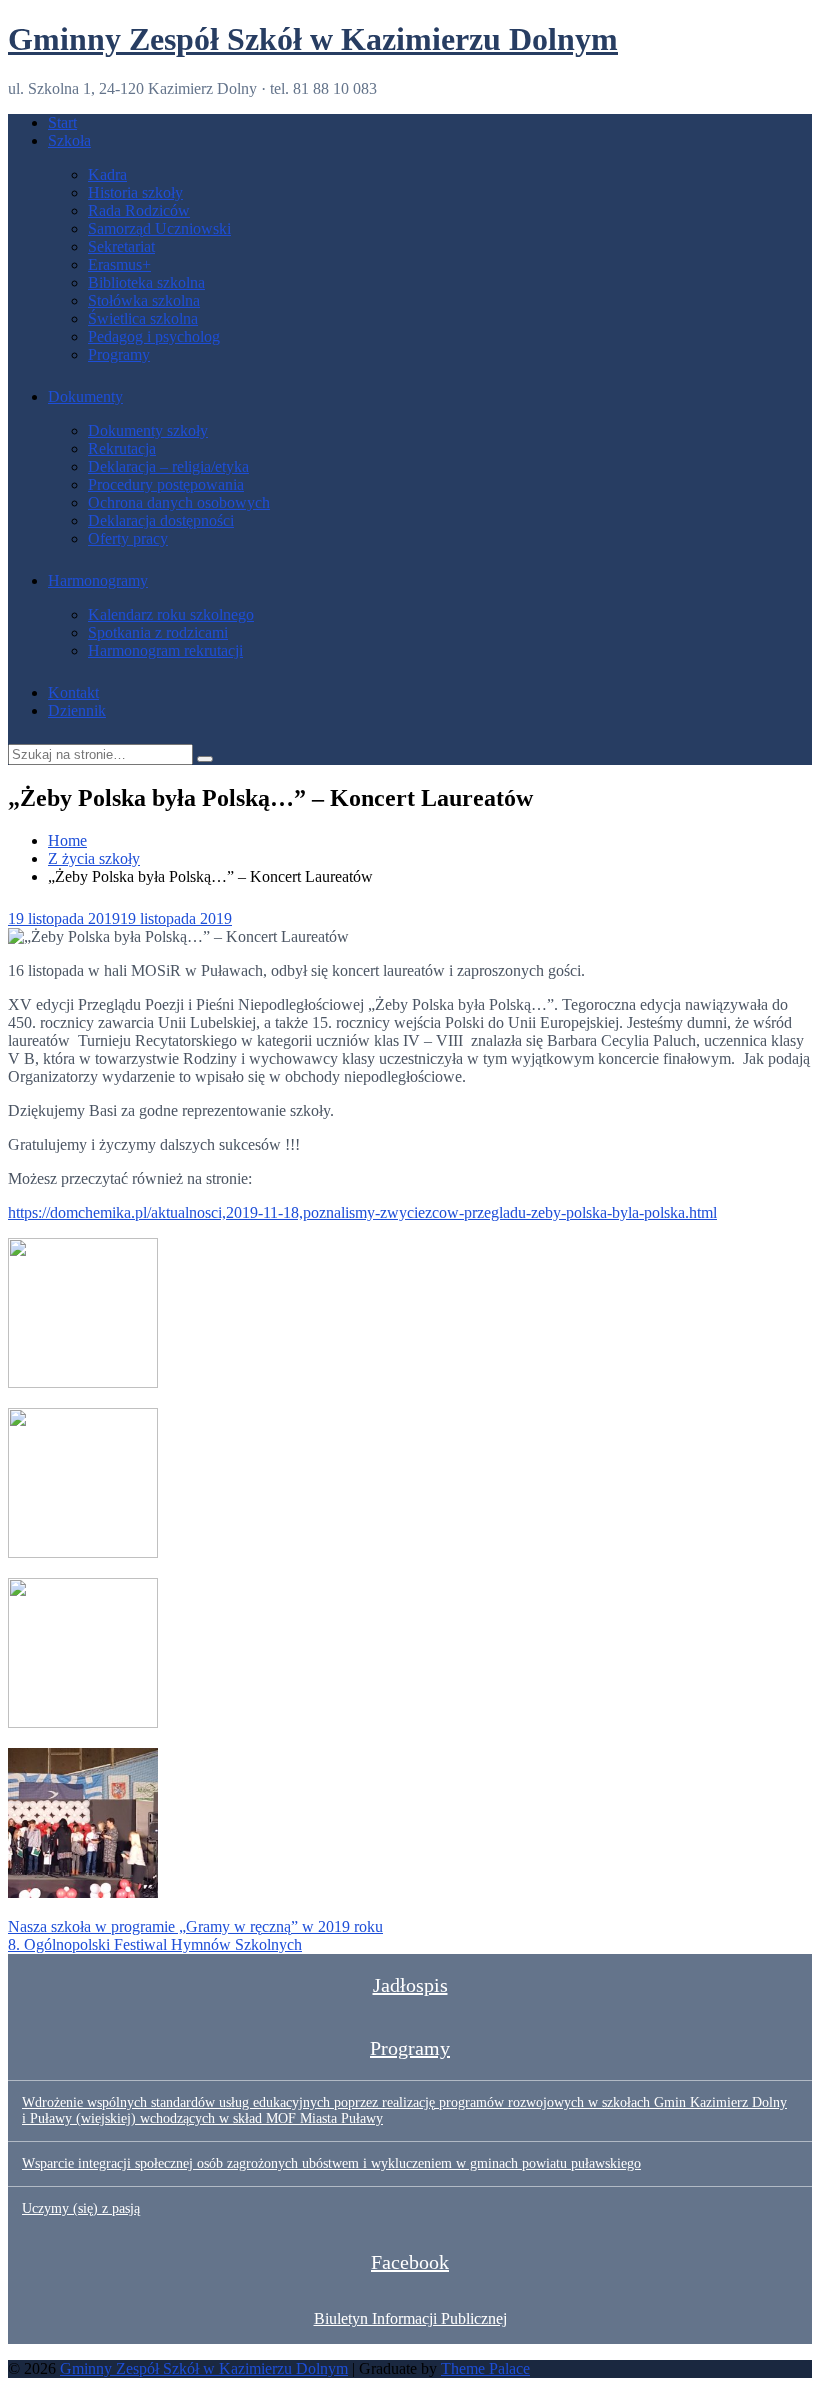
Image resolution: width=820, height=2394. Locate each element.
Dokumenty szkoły (148, 430)
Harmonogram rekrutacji (165, 650)
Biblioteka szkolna (146, 282)
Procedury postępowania (166, 484)
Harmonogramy (98, 580)
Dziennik (77, 710)
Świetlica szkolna (143, 318)
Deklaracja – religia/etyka (168, 466)
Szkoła (69, 140)
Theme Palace (485, 2368)
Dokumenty (85, 396)
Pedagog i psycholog (154, 336)
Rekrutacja (122, 448)
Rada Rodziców (139, 210)
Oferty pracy (128, 538)
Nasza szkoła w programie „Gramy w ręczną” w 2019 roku (195, 1926)
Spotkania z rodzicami (158, 632)
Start (62, 122)
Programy (119, 354)
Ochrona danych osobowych (179, 502)
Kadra (107, 174)
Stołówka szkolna (144, 300)
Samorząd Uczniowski (159, 228)
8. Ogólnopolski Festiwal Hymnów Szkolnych (155, 1944)
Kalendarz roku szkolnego (171, 614)
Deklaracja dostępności (161, 520)
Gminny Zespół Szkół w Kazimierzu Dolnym (313, 39)
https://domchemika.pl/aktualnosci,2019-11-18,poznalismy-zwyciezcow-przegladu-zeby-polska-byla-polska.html (362, 1212)
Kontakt (73, 692)
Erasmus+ (119, 264)
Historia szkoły (135, 192)
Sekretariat (121, 246)
